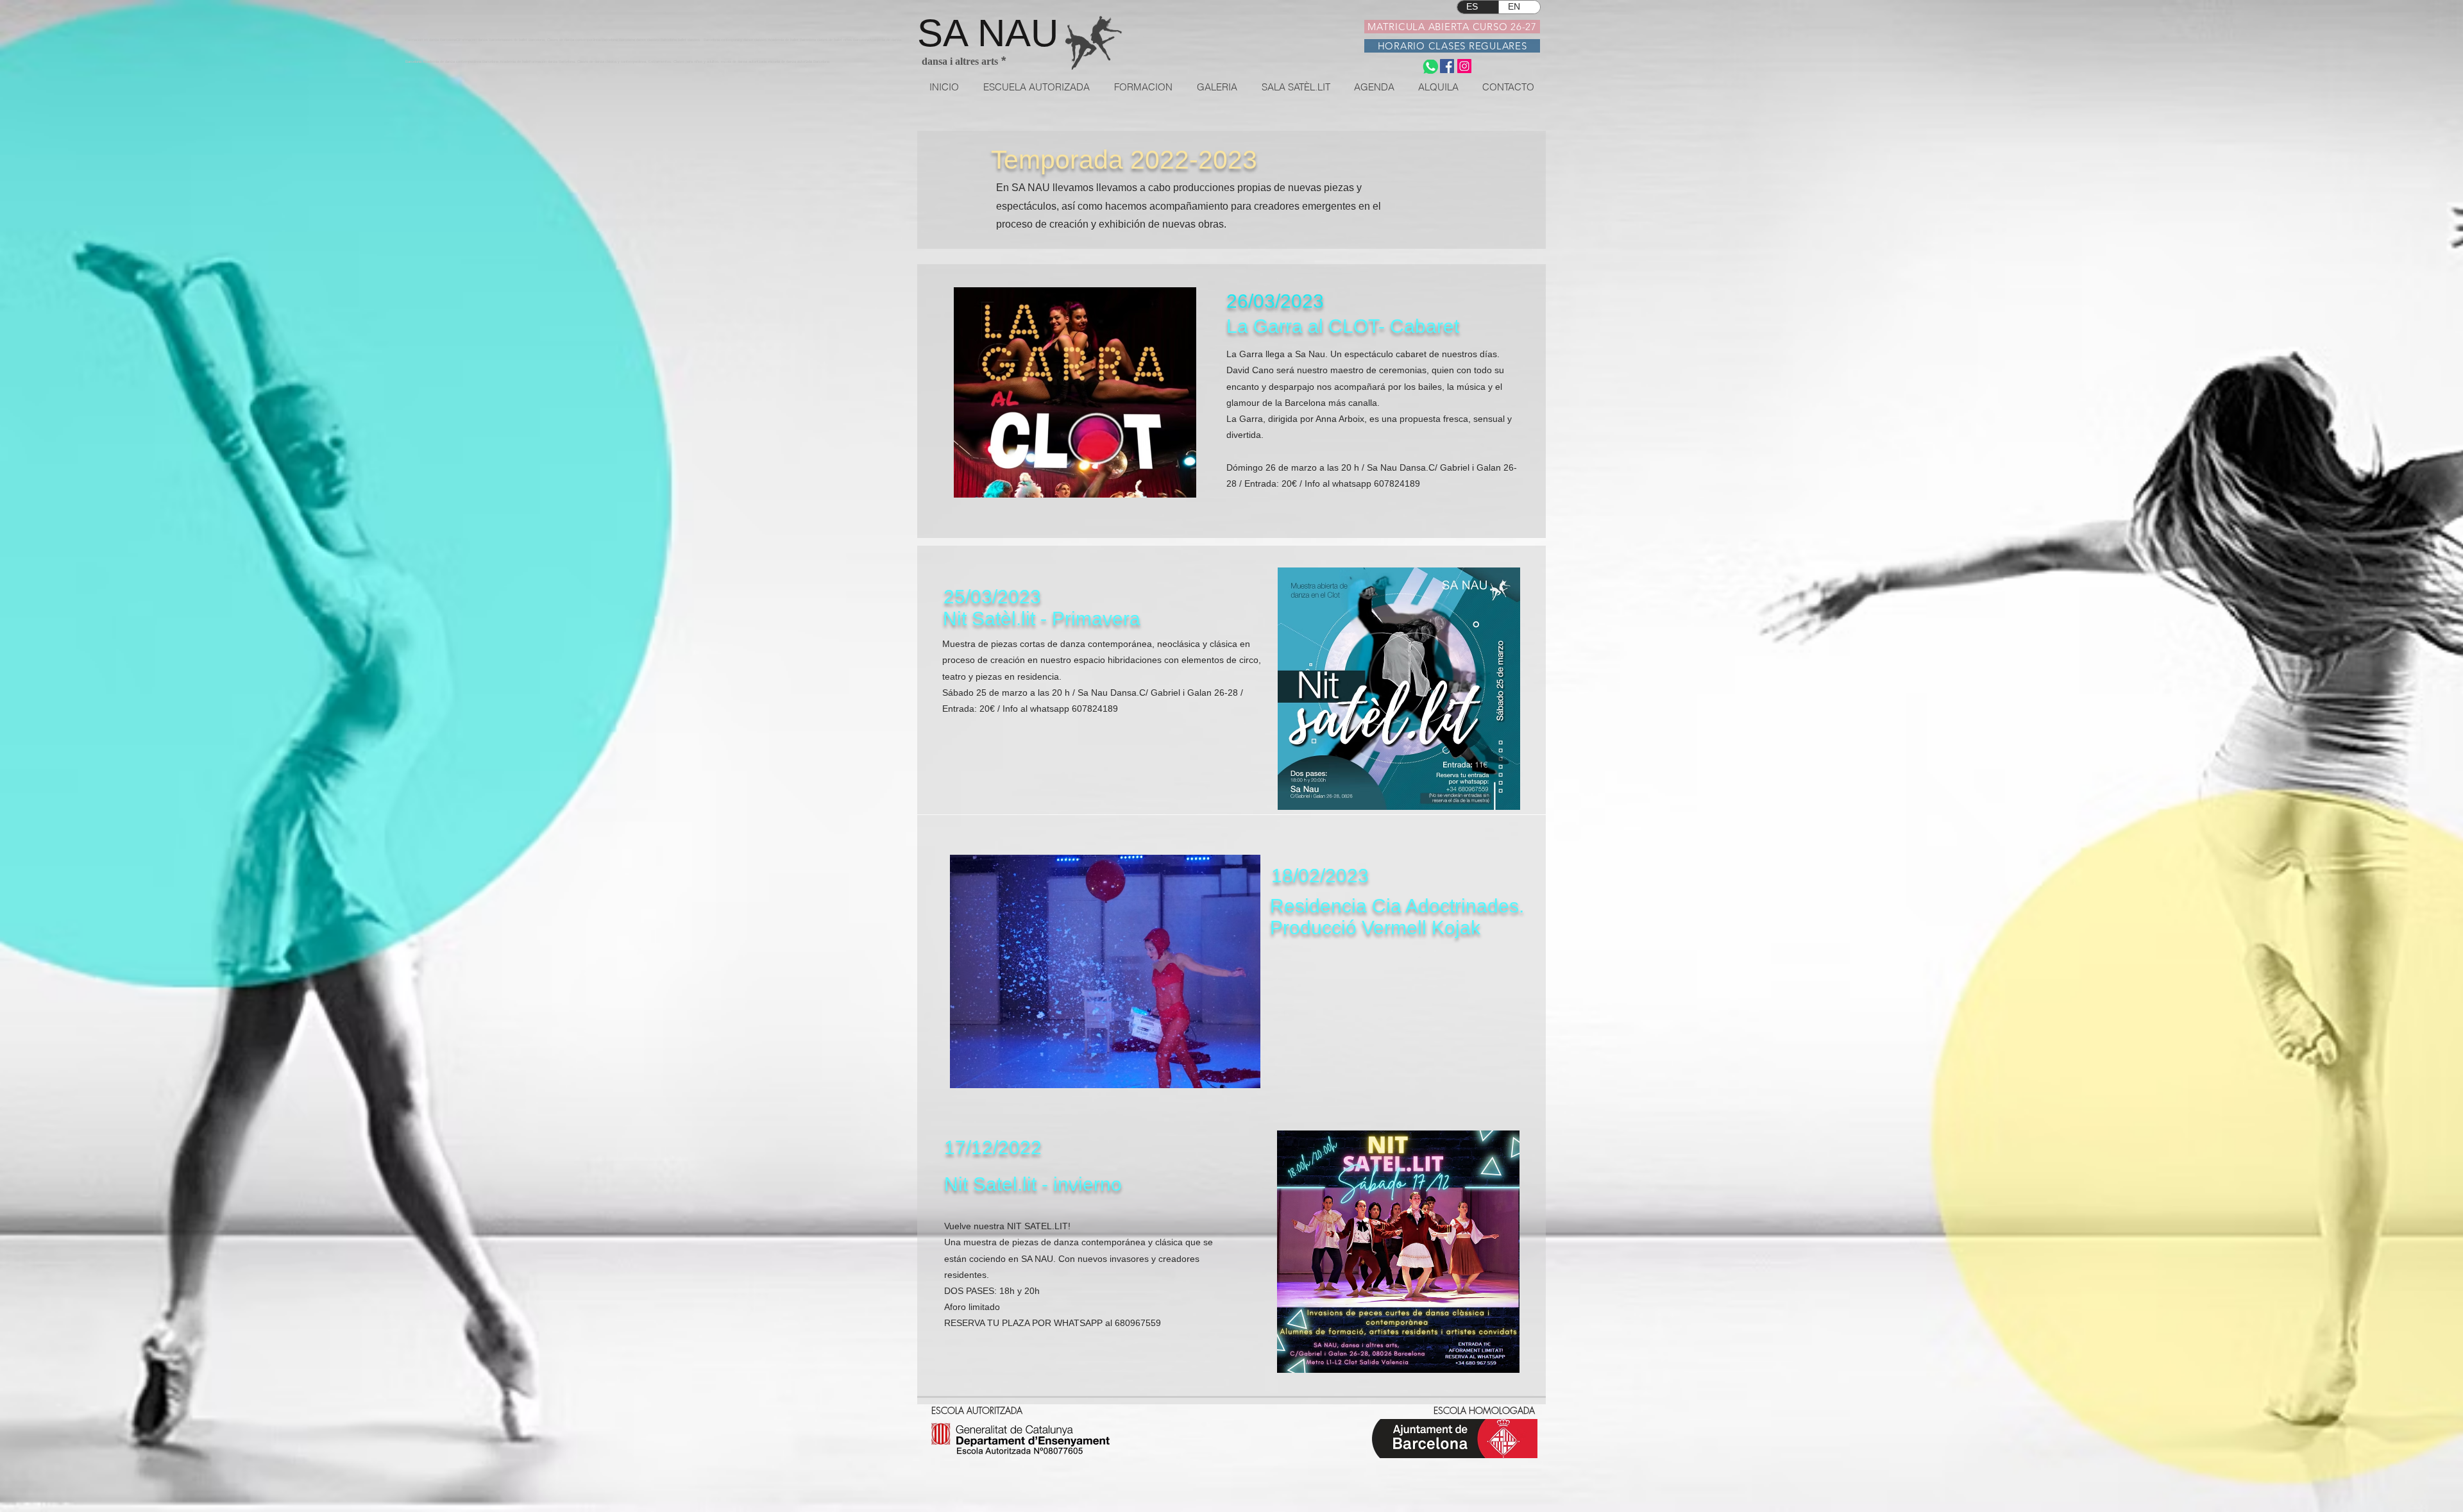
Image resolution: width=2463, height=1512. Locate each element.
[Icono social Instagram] (1464, 66)
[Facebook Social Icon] (1447, 66)
